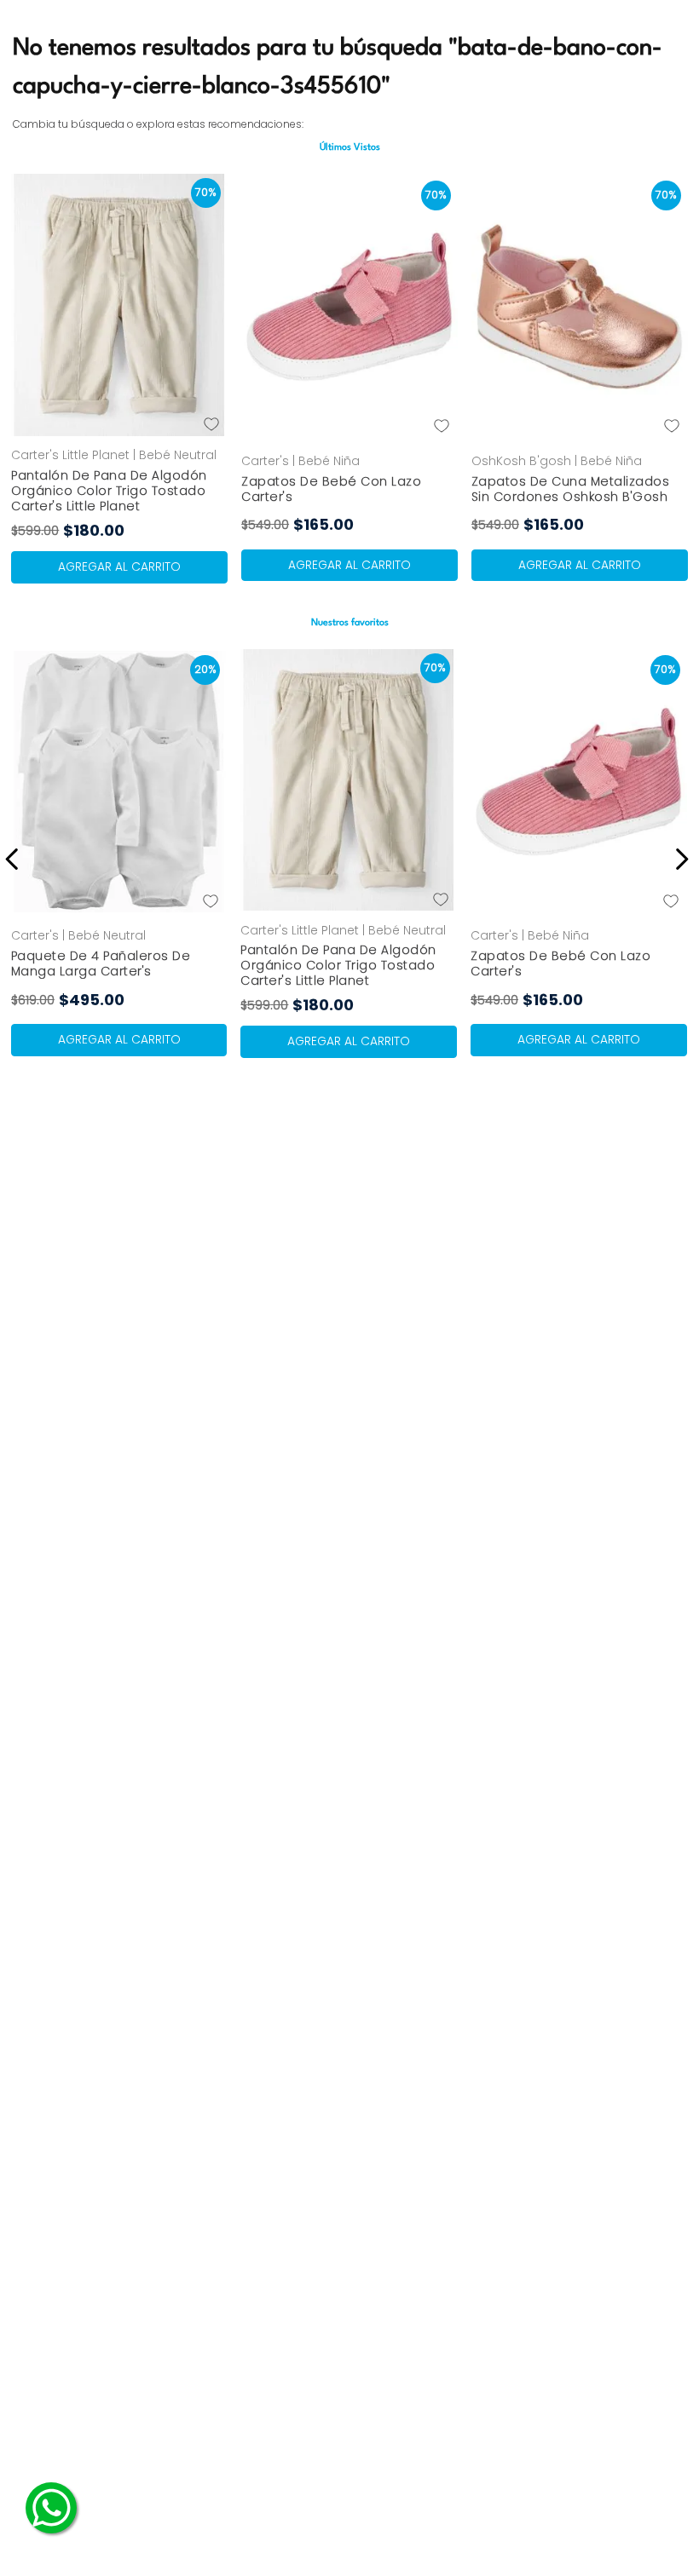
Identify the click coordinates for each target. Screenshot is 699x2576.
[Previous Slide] (15, 859)
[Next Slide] (679, 859)
